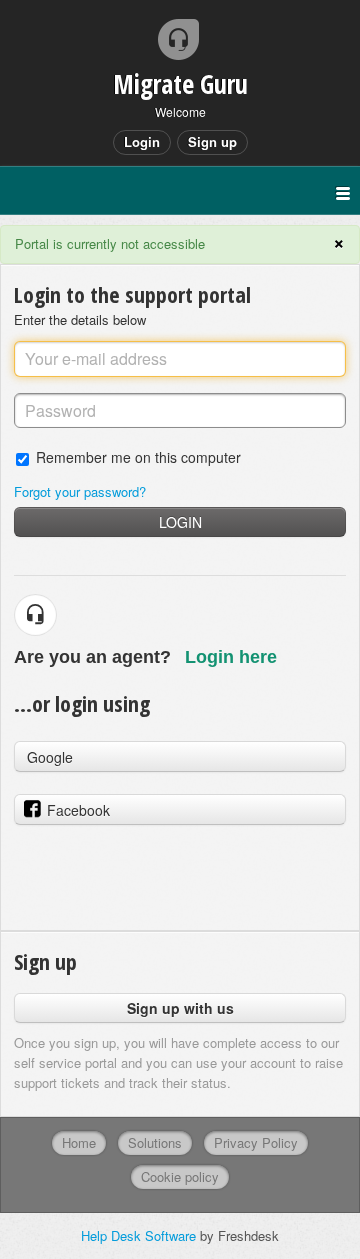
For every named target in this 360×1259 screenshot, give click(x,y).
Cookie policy (180, 1176)
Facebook (78, 810)
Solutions (155, 1142)
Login (180, 522)
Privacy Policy (256, 1142)
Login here (231, 657)
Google (50, 757)
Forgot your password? (80, 491)
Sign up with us (180, 1008)
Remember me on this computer (138, 456)
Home (79, 1142)
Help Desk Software (140, 1235)
